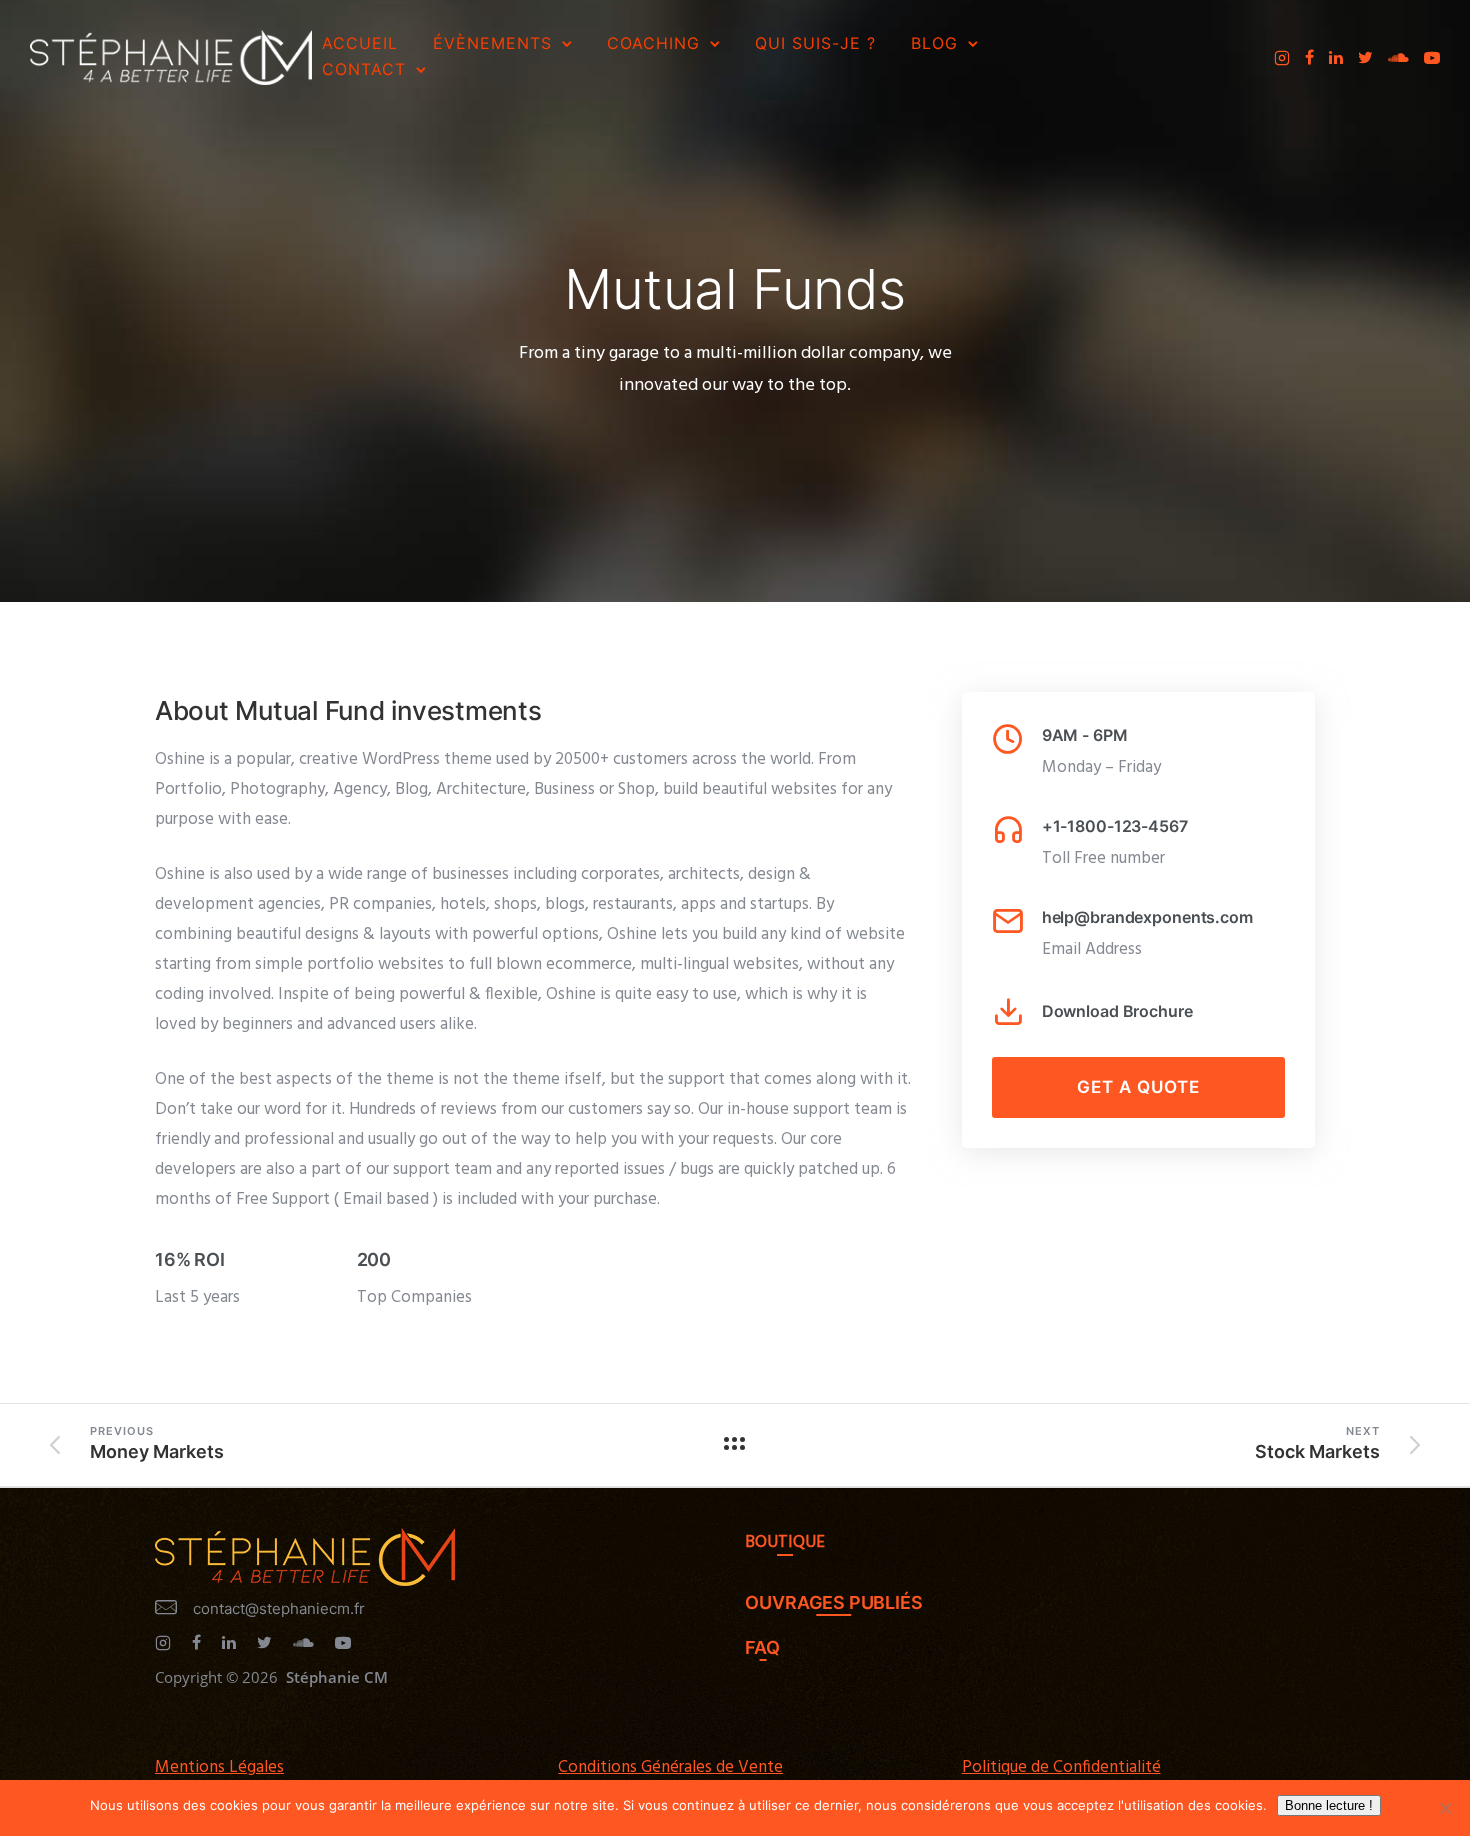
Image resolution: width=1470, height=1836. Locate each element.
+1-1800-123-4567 (1115, 826)
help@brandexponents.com (1147, 917)
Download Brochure (1117, 1011)
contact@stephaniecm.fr (279, 1608)
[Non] (1445, 1808)
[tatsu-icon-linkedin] (1336, 57)
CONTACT (364, 69)
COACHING (653, 43)
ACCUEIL (360, 43)
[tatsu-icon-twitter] (1365, 57)
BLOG (934, 43)
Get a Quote (1138, 1087)
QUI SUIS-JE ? (815, 43)
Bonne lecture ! (1329, 1805)
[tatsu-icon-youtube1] (1432, 57)
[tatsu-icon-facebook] (1309, 57)
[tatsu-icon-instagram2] (1282, 57)
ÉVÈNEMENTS (492, 43)
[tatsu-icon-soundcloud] (1398, 57)
